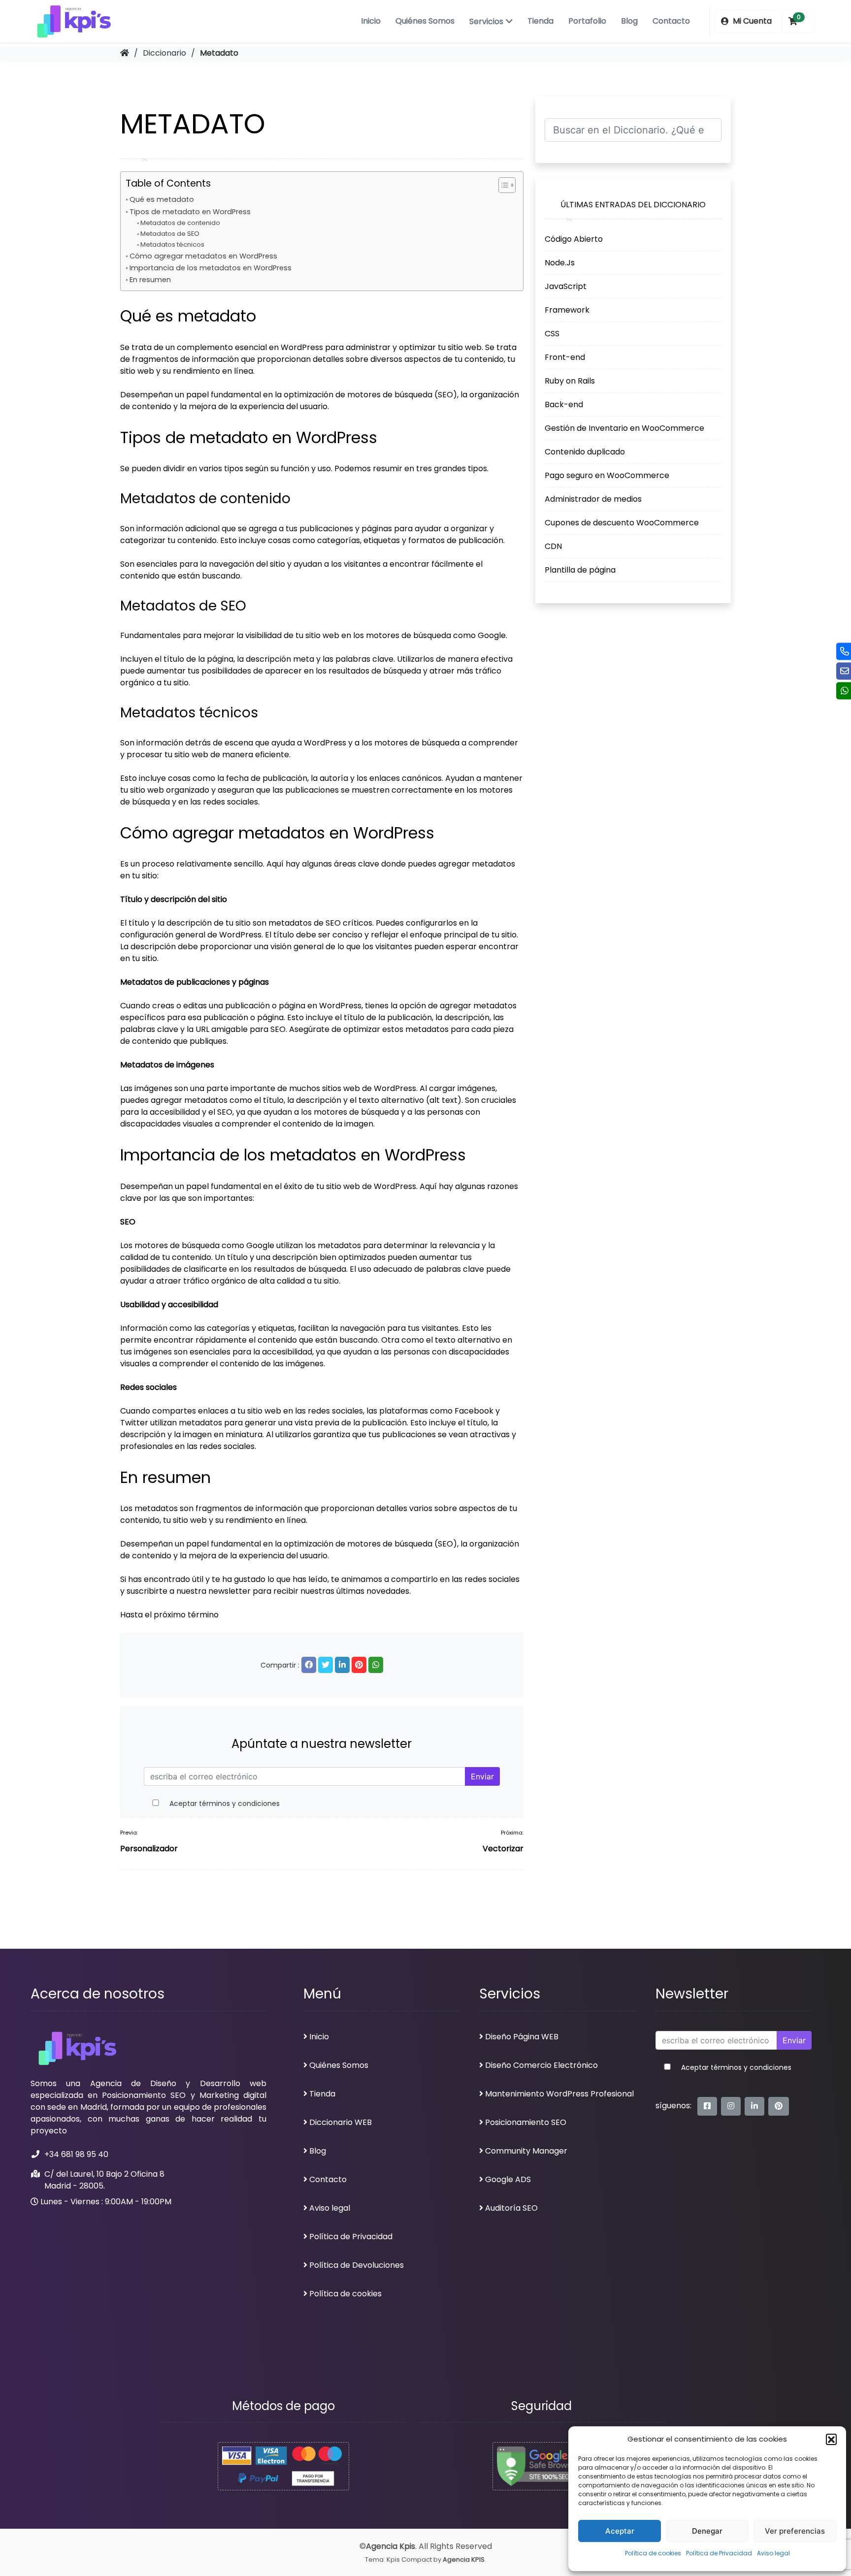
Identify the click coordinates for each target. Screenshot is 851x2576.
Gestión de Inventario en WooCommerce (624, 428)
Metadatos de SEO (170, 234)
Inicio (371, 21)
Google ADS (508, 2179)
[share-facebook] (309, 1665)
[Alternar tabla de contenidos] (502, 185)
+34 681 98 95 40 (76, 2154)
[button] (831, 2439)
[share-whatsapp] (376, 1665)
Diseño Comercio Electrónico (541, 2065)
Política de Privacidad (719, 2553)
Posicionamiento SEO (526, 2122)
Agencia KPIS (464, 2560)
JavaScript (566, 286)
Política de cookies (653, 2553)
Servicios (486, 21)
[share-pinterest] (359, 1665)
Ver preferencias (795, 2531)
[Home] (125, 53)
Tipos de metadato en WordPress (190, 212)
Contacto (671, 21)
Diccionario (164, 53)
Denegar (707, 2531)
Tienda (540, 21)
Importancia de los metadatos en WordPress (211, 268)
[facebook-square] (707, 2106)
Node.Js (560, 262)
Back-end (564, 404)
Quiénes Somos (425, 21)
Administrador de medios (593, 499)
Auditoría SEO (511, 2208)
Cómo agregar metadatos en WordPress (203, 256)
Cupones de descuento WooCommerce (622, 522)
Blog (629, 21)
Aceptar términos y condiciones (225, 1803)
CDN (553, 546)
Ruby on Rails (570, 380)
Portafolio (587, 21)
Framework (567, 309)
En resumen (150, 280)
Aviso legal (773, 2553)
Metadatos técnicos (172, 244)
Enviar (482, 1776)
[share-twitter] (326, 1665)
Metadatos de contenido (180, 223)
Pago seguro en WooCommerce (607, 475)
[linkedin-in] (754, 2106)
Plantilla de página (580, 569)
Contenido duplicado (585, 451)
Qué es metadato (162, 199)
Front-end (565, 357)
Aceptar (620, 2531)
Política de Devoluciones (357, 2265)
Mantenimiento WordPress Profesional (559, 2094)
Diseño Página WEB (522, 2037)
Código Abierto (574, 239)
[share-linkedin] (342, 1665)
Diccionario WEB (341, 2122)
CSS (552, 333)
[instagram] (731, 2106)
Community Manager (526, 2151)
